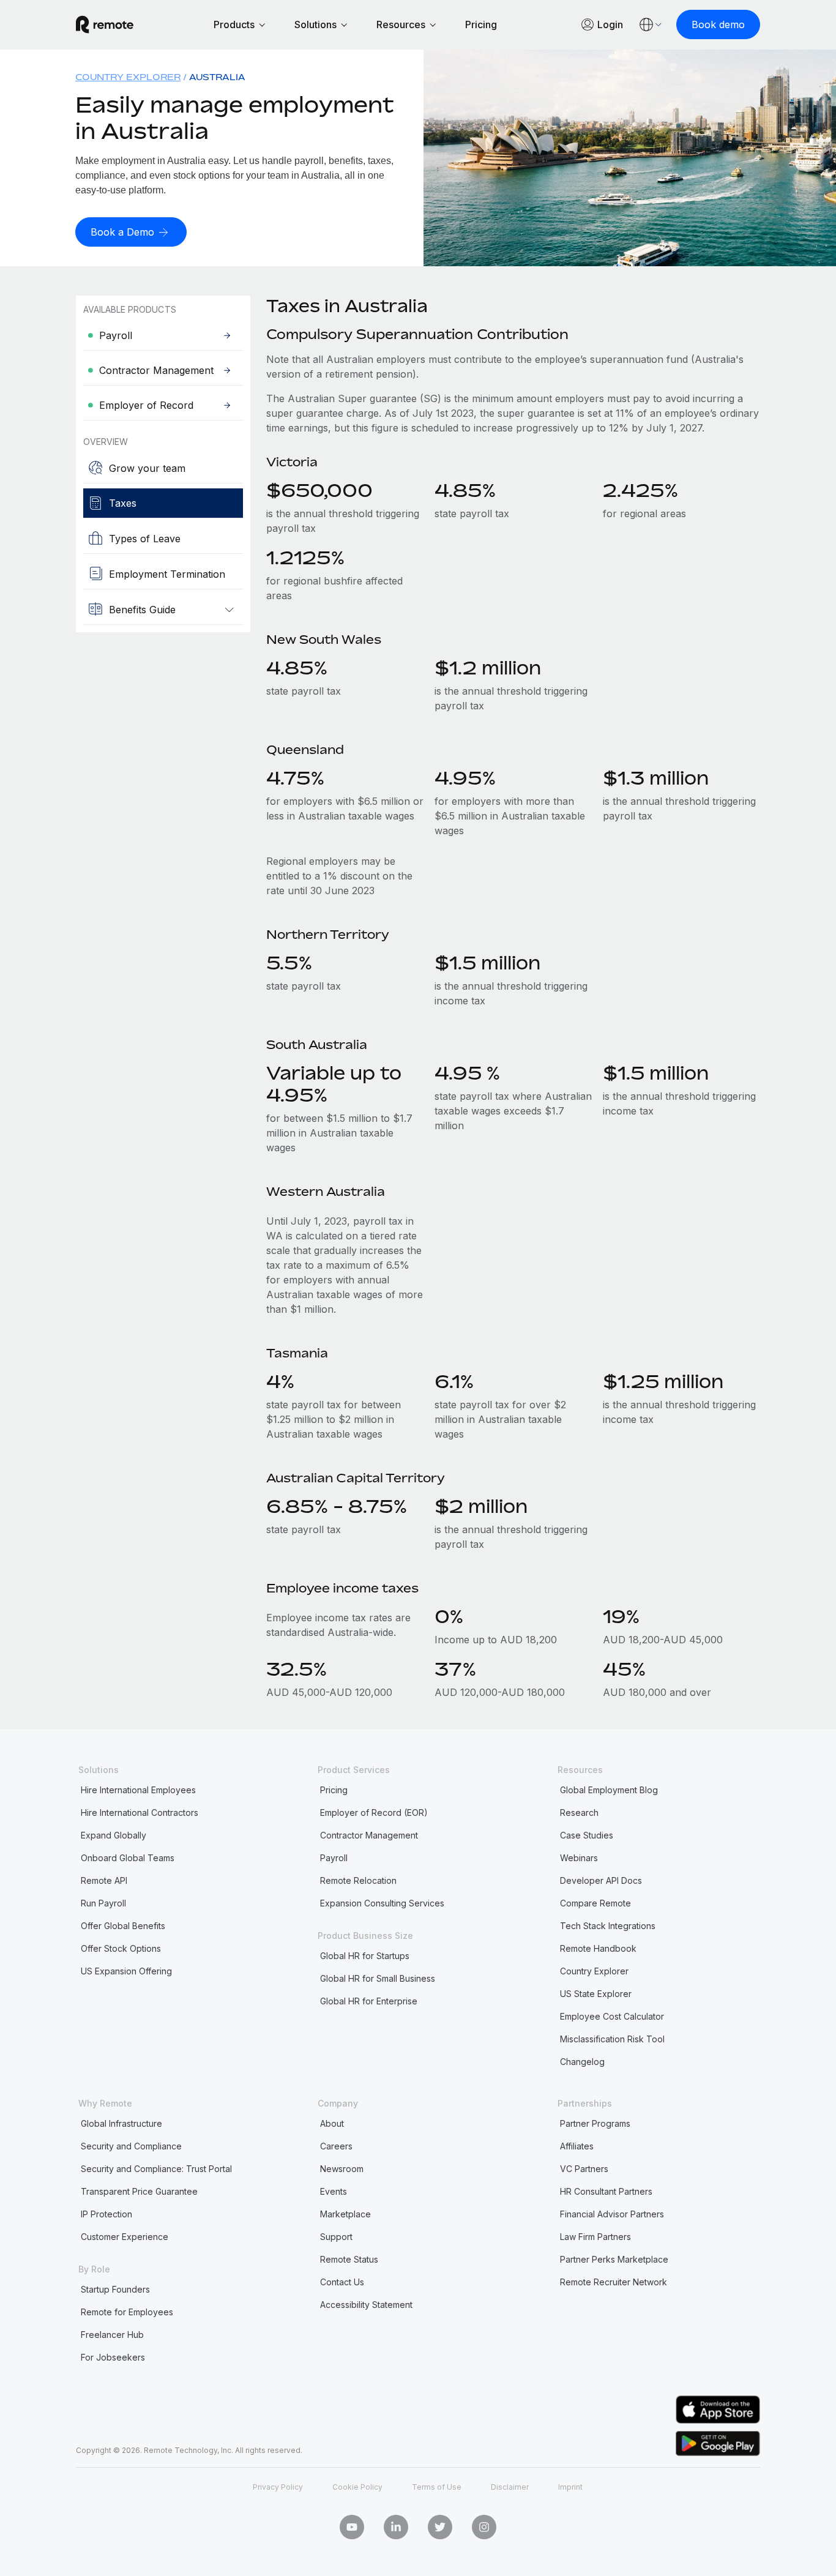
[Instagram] (484, 2527)
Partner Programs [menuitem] (595, 2123)
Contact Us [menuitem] (342, 2282)
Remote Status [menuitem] (349, 2259)
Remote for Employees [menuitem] (127, 2312)
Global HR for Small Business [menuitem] (378, 1978)
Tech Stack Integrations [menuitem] (608, 1926)
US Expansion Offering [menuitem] (126, 1971)
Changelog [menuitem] (582, 2062)
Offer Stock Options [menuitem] (121, 1948)
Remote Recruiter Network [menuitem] (614, 2282)
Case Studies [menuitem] (587, 1835)
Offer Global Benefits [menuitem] (123, 1926)
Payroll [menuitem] (334, 1858)
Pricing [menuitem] (334, 1790)
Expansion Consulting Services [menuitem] (382, 1903)
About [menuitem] (332, 2123)
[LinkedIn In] (396, 2527)
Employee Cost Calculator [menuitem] (612, 2016)
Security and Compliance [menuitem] (131, 2146)
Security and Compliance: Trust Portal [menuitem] (156, 2169)
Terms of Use (437, 2487)
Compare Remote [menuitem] (595, 1903)
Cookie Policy (357, 2487)
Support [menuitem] (336, 2237)
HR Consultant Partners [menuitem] (606, 2191)
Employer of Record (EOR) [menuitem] (374, 1813)
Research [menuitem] (579, 1813)
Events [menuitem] (334, 2191)
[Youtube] (352, 2527)
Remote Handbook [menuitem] (598, 1948)
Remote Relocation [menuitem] (358, 1880)
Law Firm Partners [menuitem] (595, 2237)
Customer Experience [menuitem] (125, 2237)
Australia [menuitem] (217, 77)
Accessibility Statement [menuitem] (366, 2305)
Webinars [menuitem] (579, 1858)
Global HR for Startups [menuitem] (365, 1956)
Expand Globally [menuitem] (114, 1835)
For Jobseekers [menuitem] (113, 2357)
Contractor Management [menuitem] (369, 1835)
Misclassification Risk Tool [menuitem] (612, 2039)
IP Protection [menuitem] (106, 2214)
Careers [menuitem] (336, 2146)
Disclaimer (510, 2487)
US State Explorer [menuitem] (596, 1994)
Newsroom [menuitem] (342, 2169)
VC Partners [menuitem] (584, 2169)
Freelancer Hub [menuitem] (112, 2335)
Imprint (570, 2487)
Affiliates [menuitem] (577, 2146)
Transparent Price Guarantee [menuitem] (139, 2191)
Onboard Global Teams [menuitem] (128, 1858)
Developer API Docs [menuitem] (601, 1880)
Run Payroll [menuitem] (103, 1903)
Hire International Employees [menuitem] (138, 1790)
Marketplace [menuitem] (345, 2214)
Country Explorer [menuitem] (128, 77)
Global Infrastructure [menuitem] (121, 2123)
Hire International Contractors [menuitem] (140, 1813)
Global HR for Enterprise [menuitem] (369, 2001)
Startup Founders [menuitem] (115, 2289)
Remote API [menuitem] (104, 1880)
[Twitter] (440, 2527)
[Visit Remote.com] (105, 24)
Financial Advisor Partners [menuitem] (612, 2214)
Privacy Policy (278, 2487)
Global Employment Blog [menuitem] (609, 1790)
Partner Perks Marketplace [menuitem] (614, 2259)
